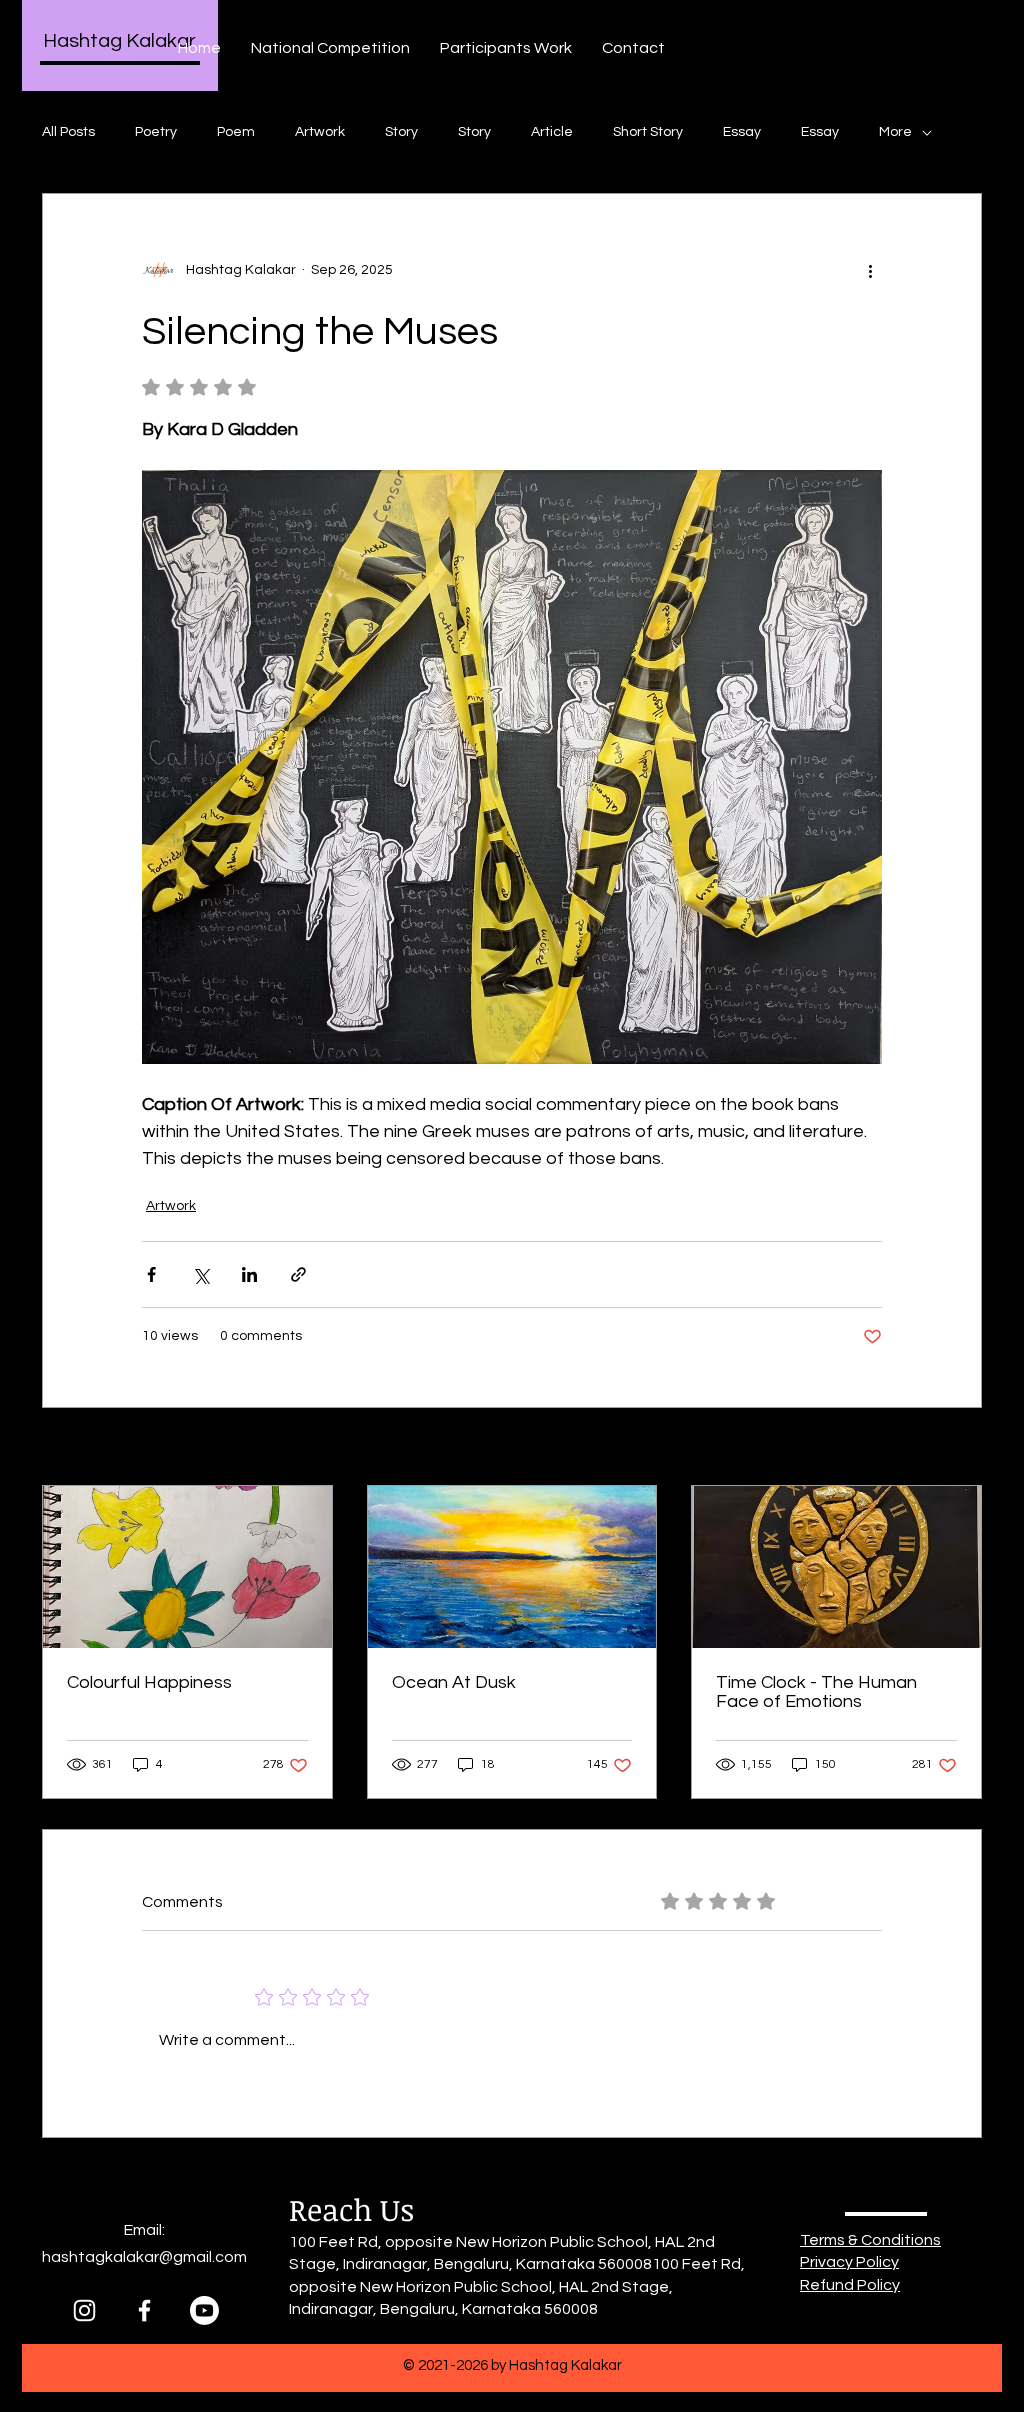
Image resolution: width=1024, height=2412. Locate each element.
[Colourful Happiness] (187, 1567)
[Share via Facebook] (151, 1274)
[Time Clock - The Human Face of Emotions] (836, 1567)
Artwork (320, 132)
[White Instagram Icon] (84, 2310)
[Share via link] (298, 1274)
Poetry (156, 132)
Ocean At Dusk (454, 1682)
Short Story (648, 132)
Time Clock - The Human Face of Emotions (816, 1692)
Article (552, 132)
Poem (236, 132)
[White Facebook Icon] (144, 2310)
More (895, 132)
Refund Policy (850, 2285)
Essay (742, 132)
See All (960, 1448)
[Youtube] (204, 2310)
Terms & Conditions (870, 2240)
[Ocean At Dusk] (512, 1567)
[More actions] (870, 270)
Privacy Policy (849, 2262)
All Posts (68, 132)
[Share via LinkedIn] (249, 1274)
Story (401, 132)
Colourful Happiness (149, 1682)
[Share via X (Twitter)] (200, 1274)
